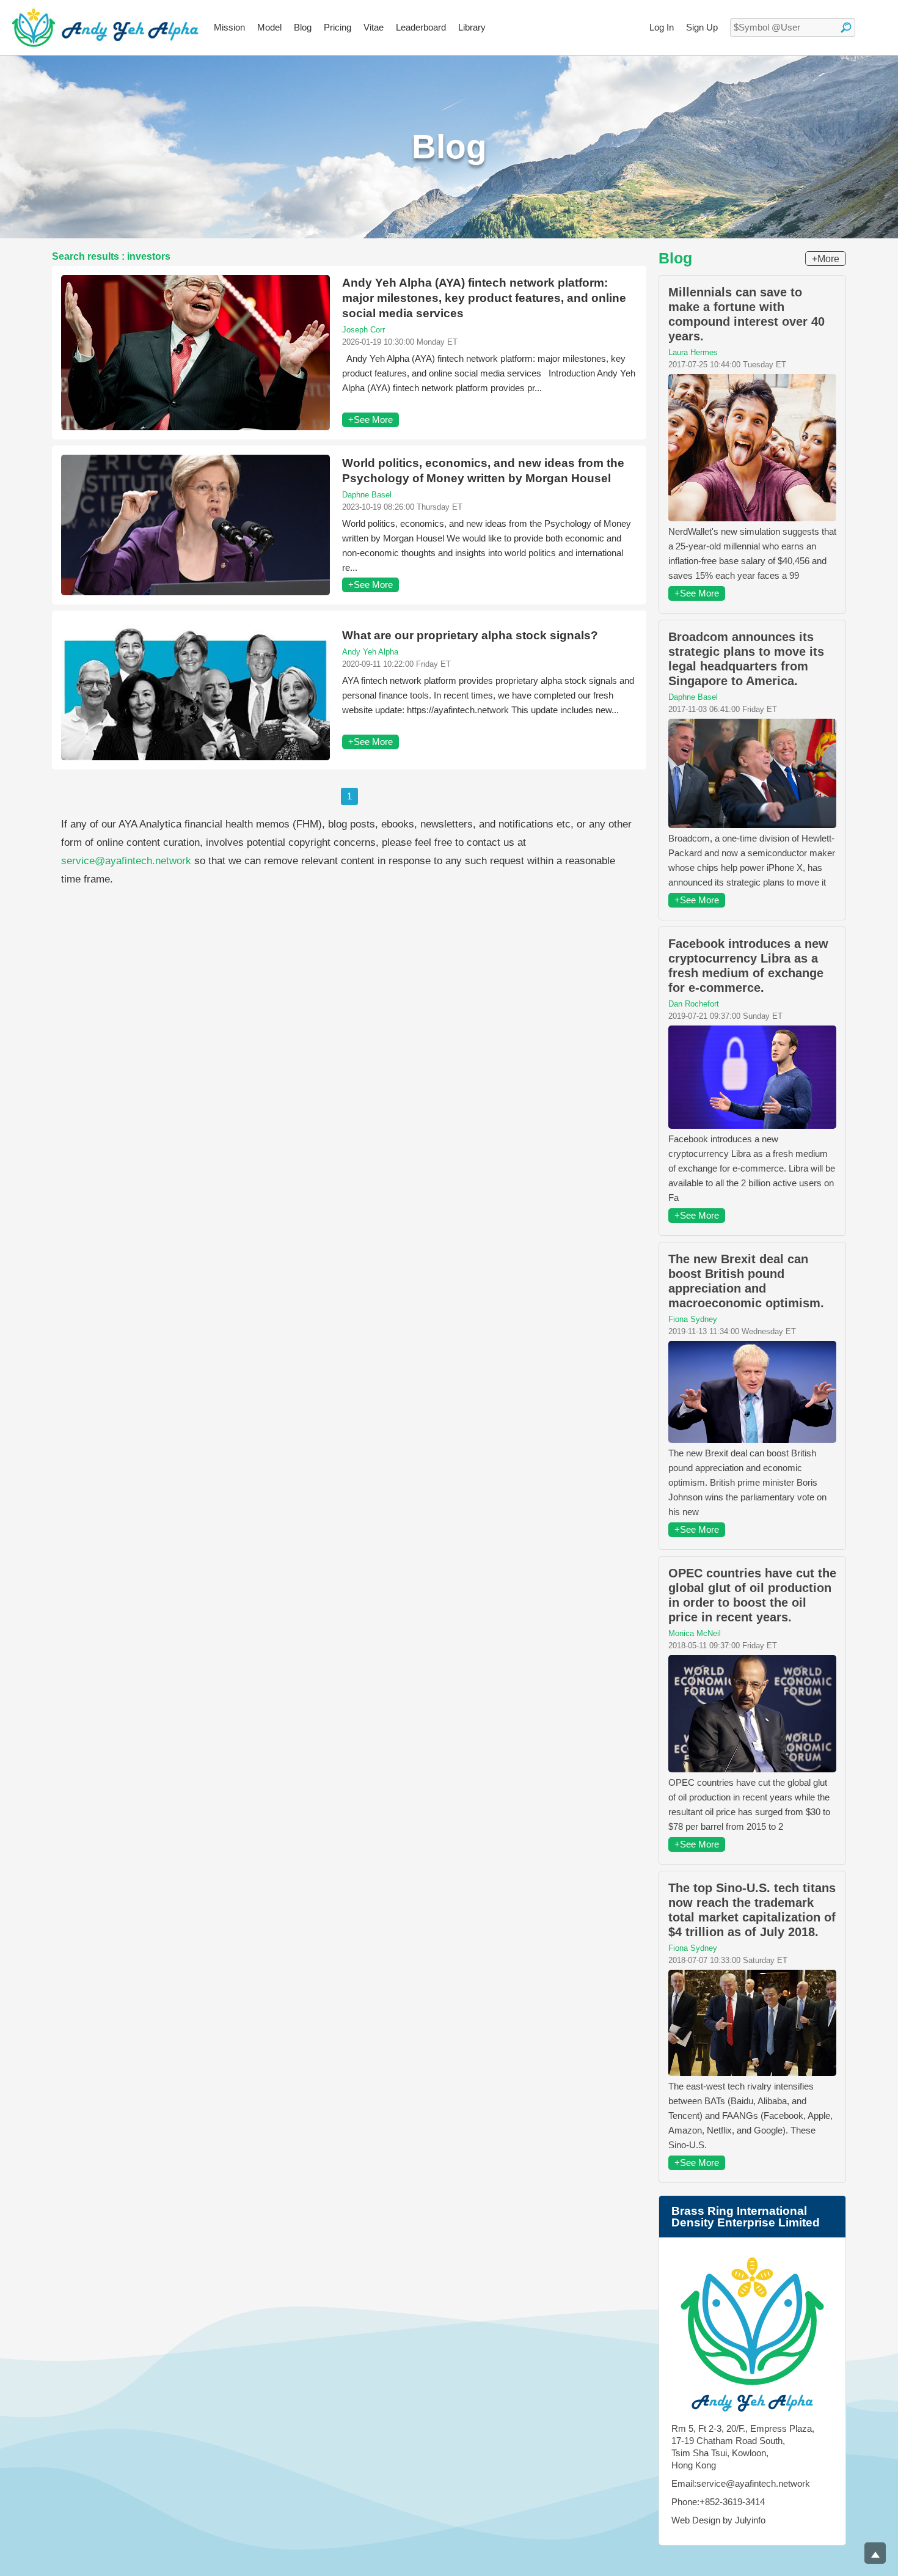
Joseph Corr (363, 330)
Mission (229, 27)
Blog (303, 27)
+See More (371, 420)
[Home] (105, 28)
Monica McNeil (695, 1633)
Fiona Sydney (693, 1319)
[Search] (846, 28)
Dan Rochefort (694, 1004)
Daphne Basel (367, 495)
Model (269, 27)
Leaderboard (421, 27)
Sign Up (702, 27)
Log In (662, 27)
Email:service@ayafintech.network (741, 2483)
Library (472, 27)
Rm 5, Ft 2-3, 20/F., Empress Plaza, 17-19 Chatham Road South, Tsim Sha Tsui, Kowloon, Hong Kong (743, 2447)
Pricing (338, 27)
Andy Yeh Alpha (370, 652)
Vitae (374, 27)
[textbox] (793, 28)
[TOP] (875, 2553)
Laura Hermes (693, 352)
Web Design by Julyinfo (718, 2520)
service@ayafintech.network (126, 861)
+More (826, 259)
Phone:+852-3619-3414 (718, 2502)
